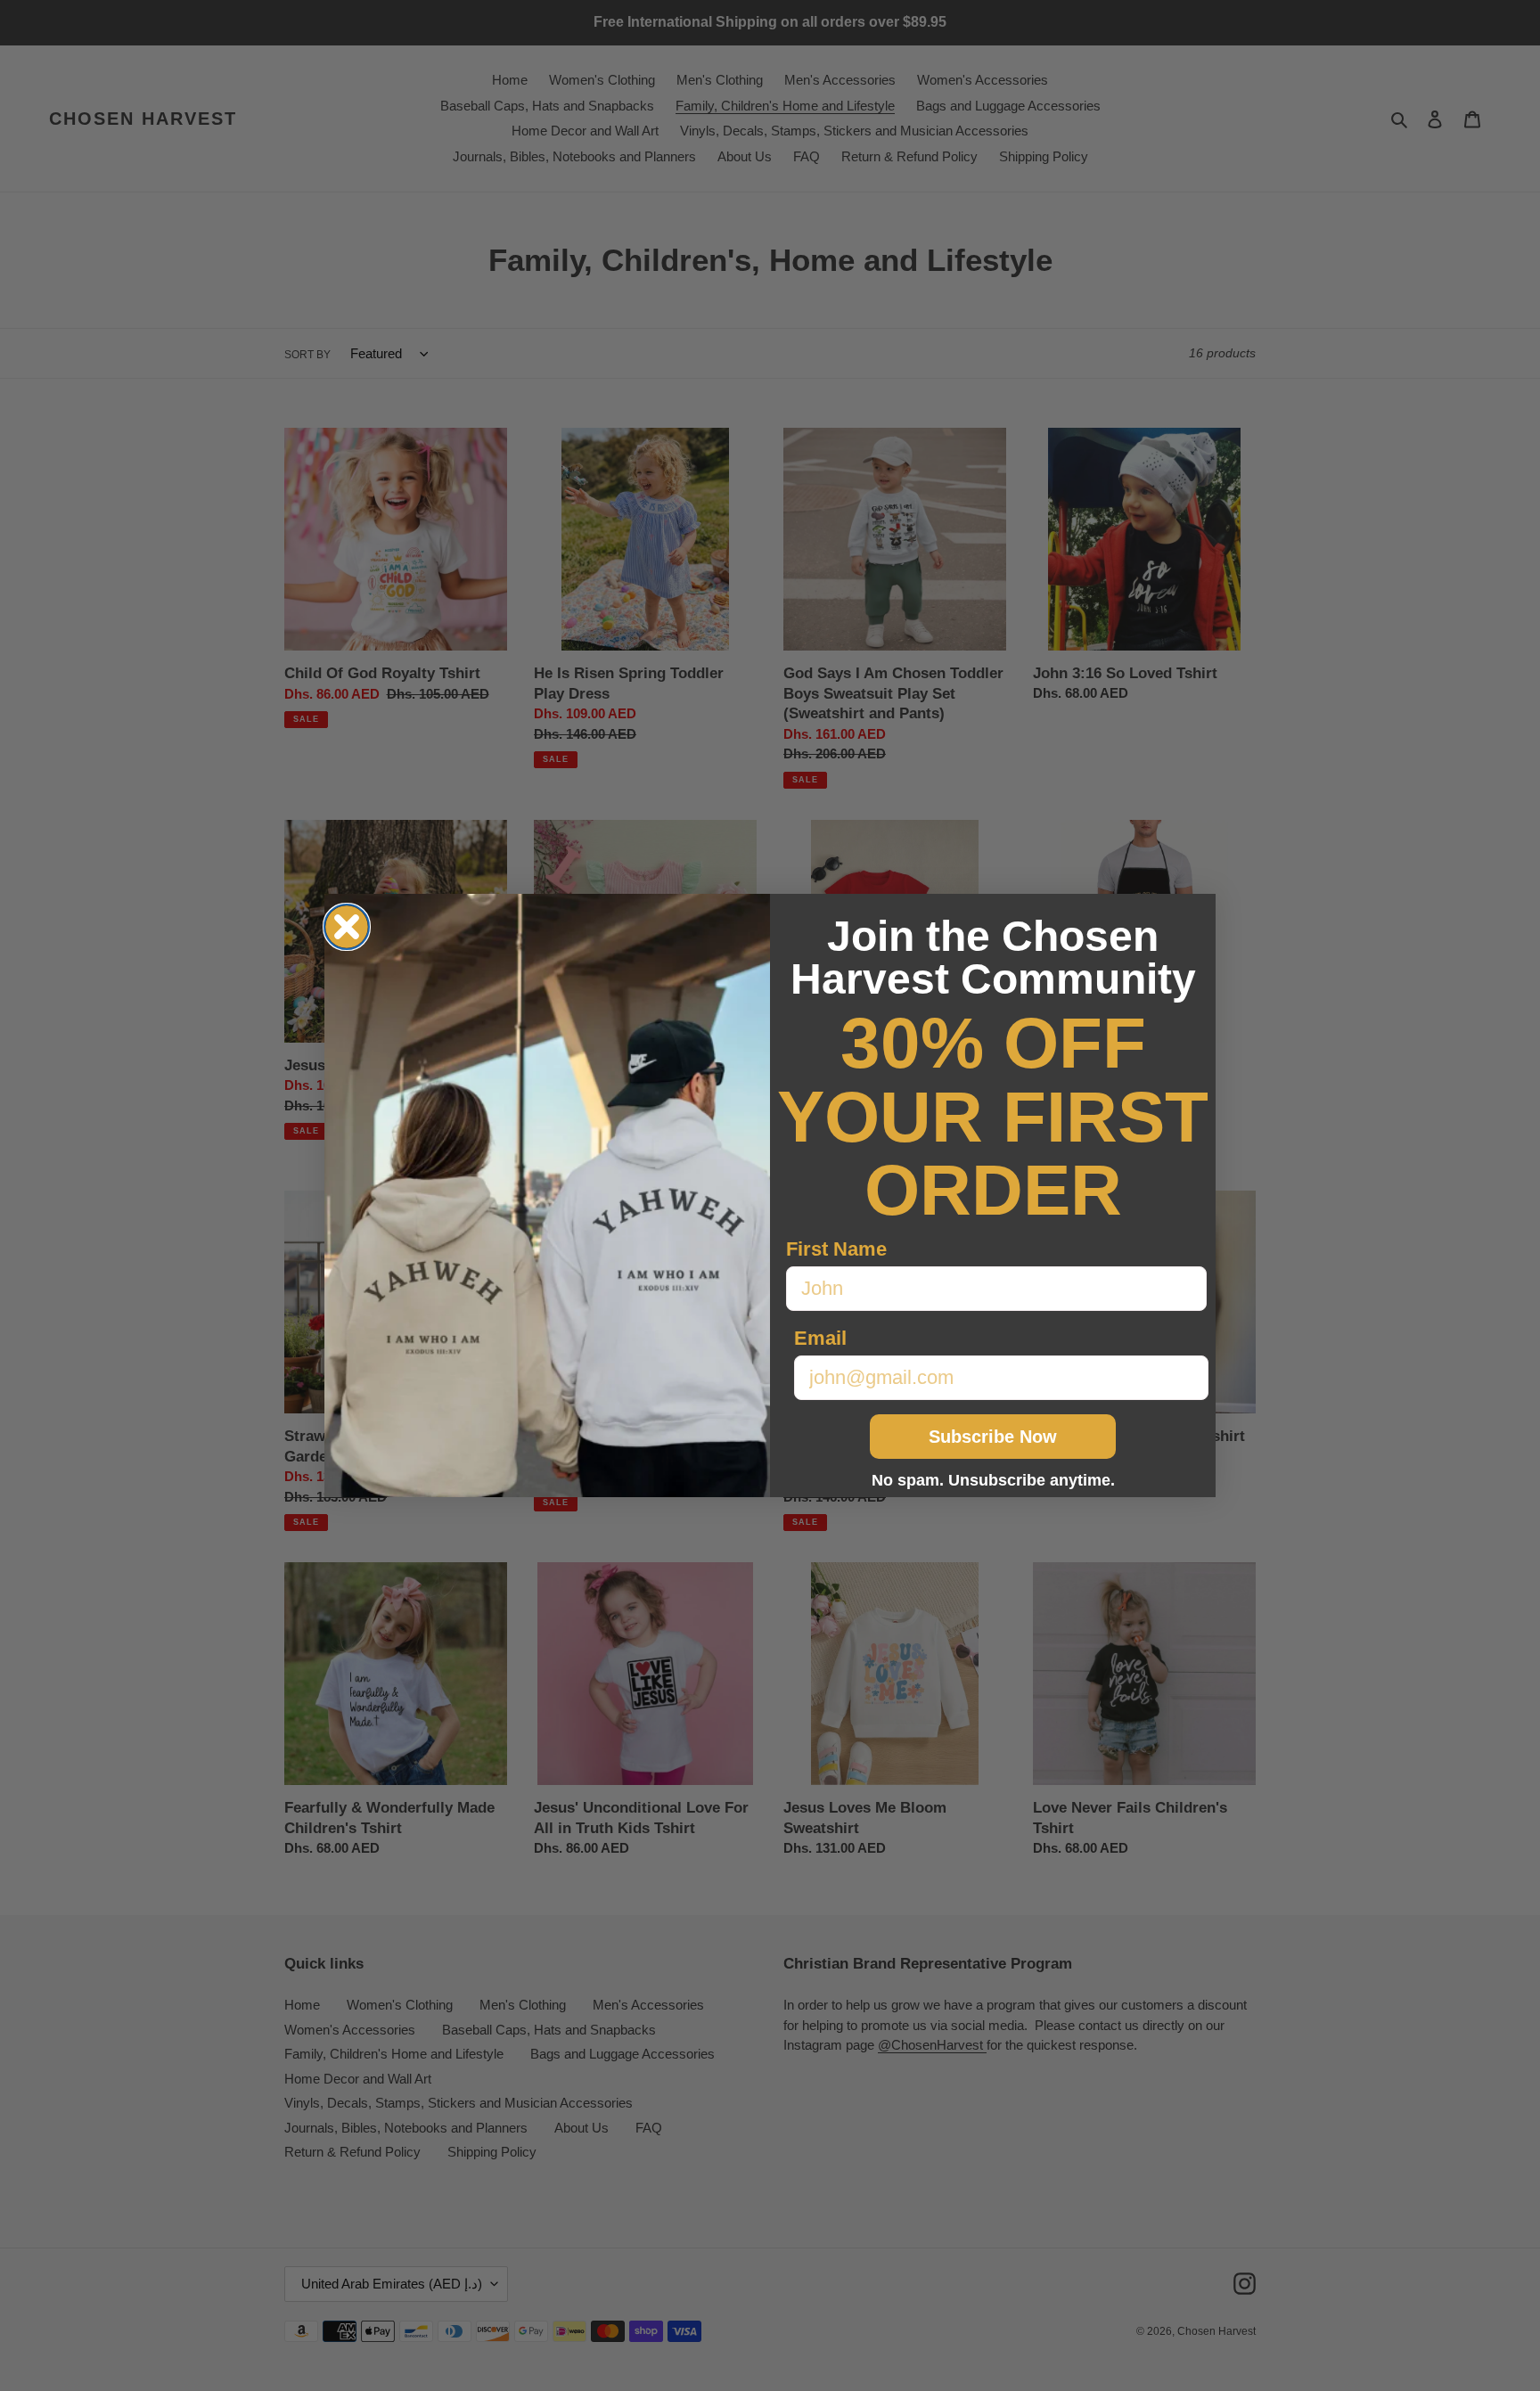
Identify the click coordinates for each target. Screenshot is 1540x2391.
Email (820, 1338)
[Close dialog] (347, 927)
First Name (836, 1249)
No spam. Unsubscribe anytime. (993, 1480)
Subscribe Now (993, 1437)
